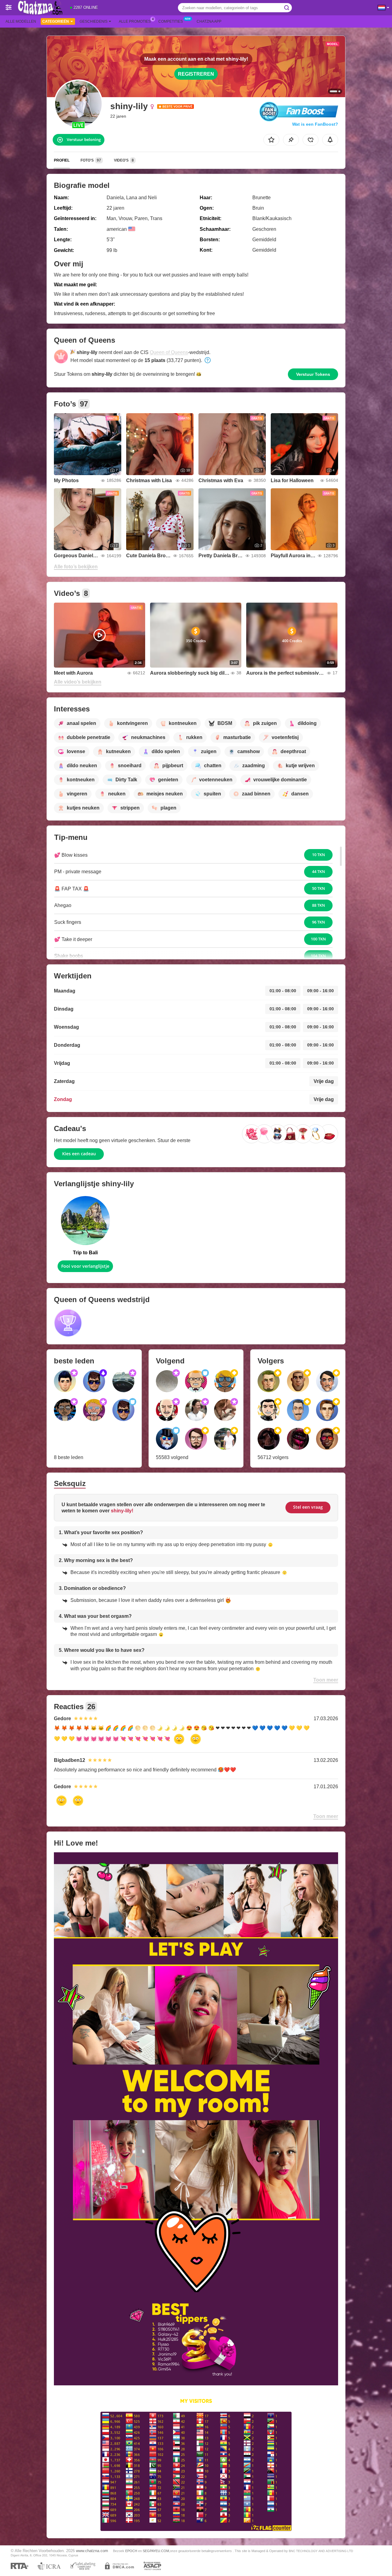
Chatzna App (209, 21)
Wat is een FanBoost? (315, 124)
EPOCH (131, 2551)
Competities (171, 21)
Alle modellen (21, 21)
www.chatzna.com (92, 2551)
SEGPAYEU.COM (156, 2551)
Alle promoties (135, 21)
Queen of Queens (169, 352)
